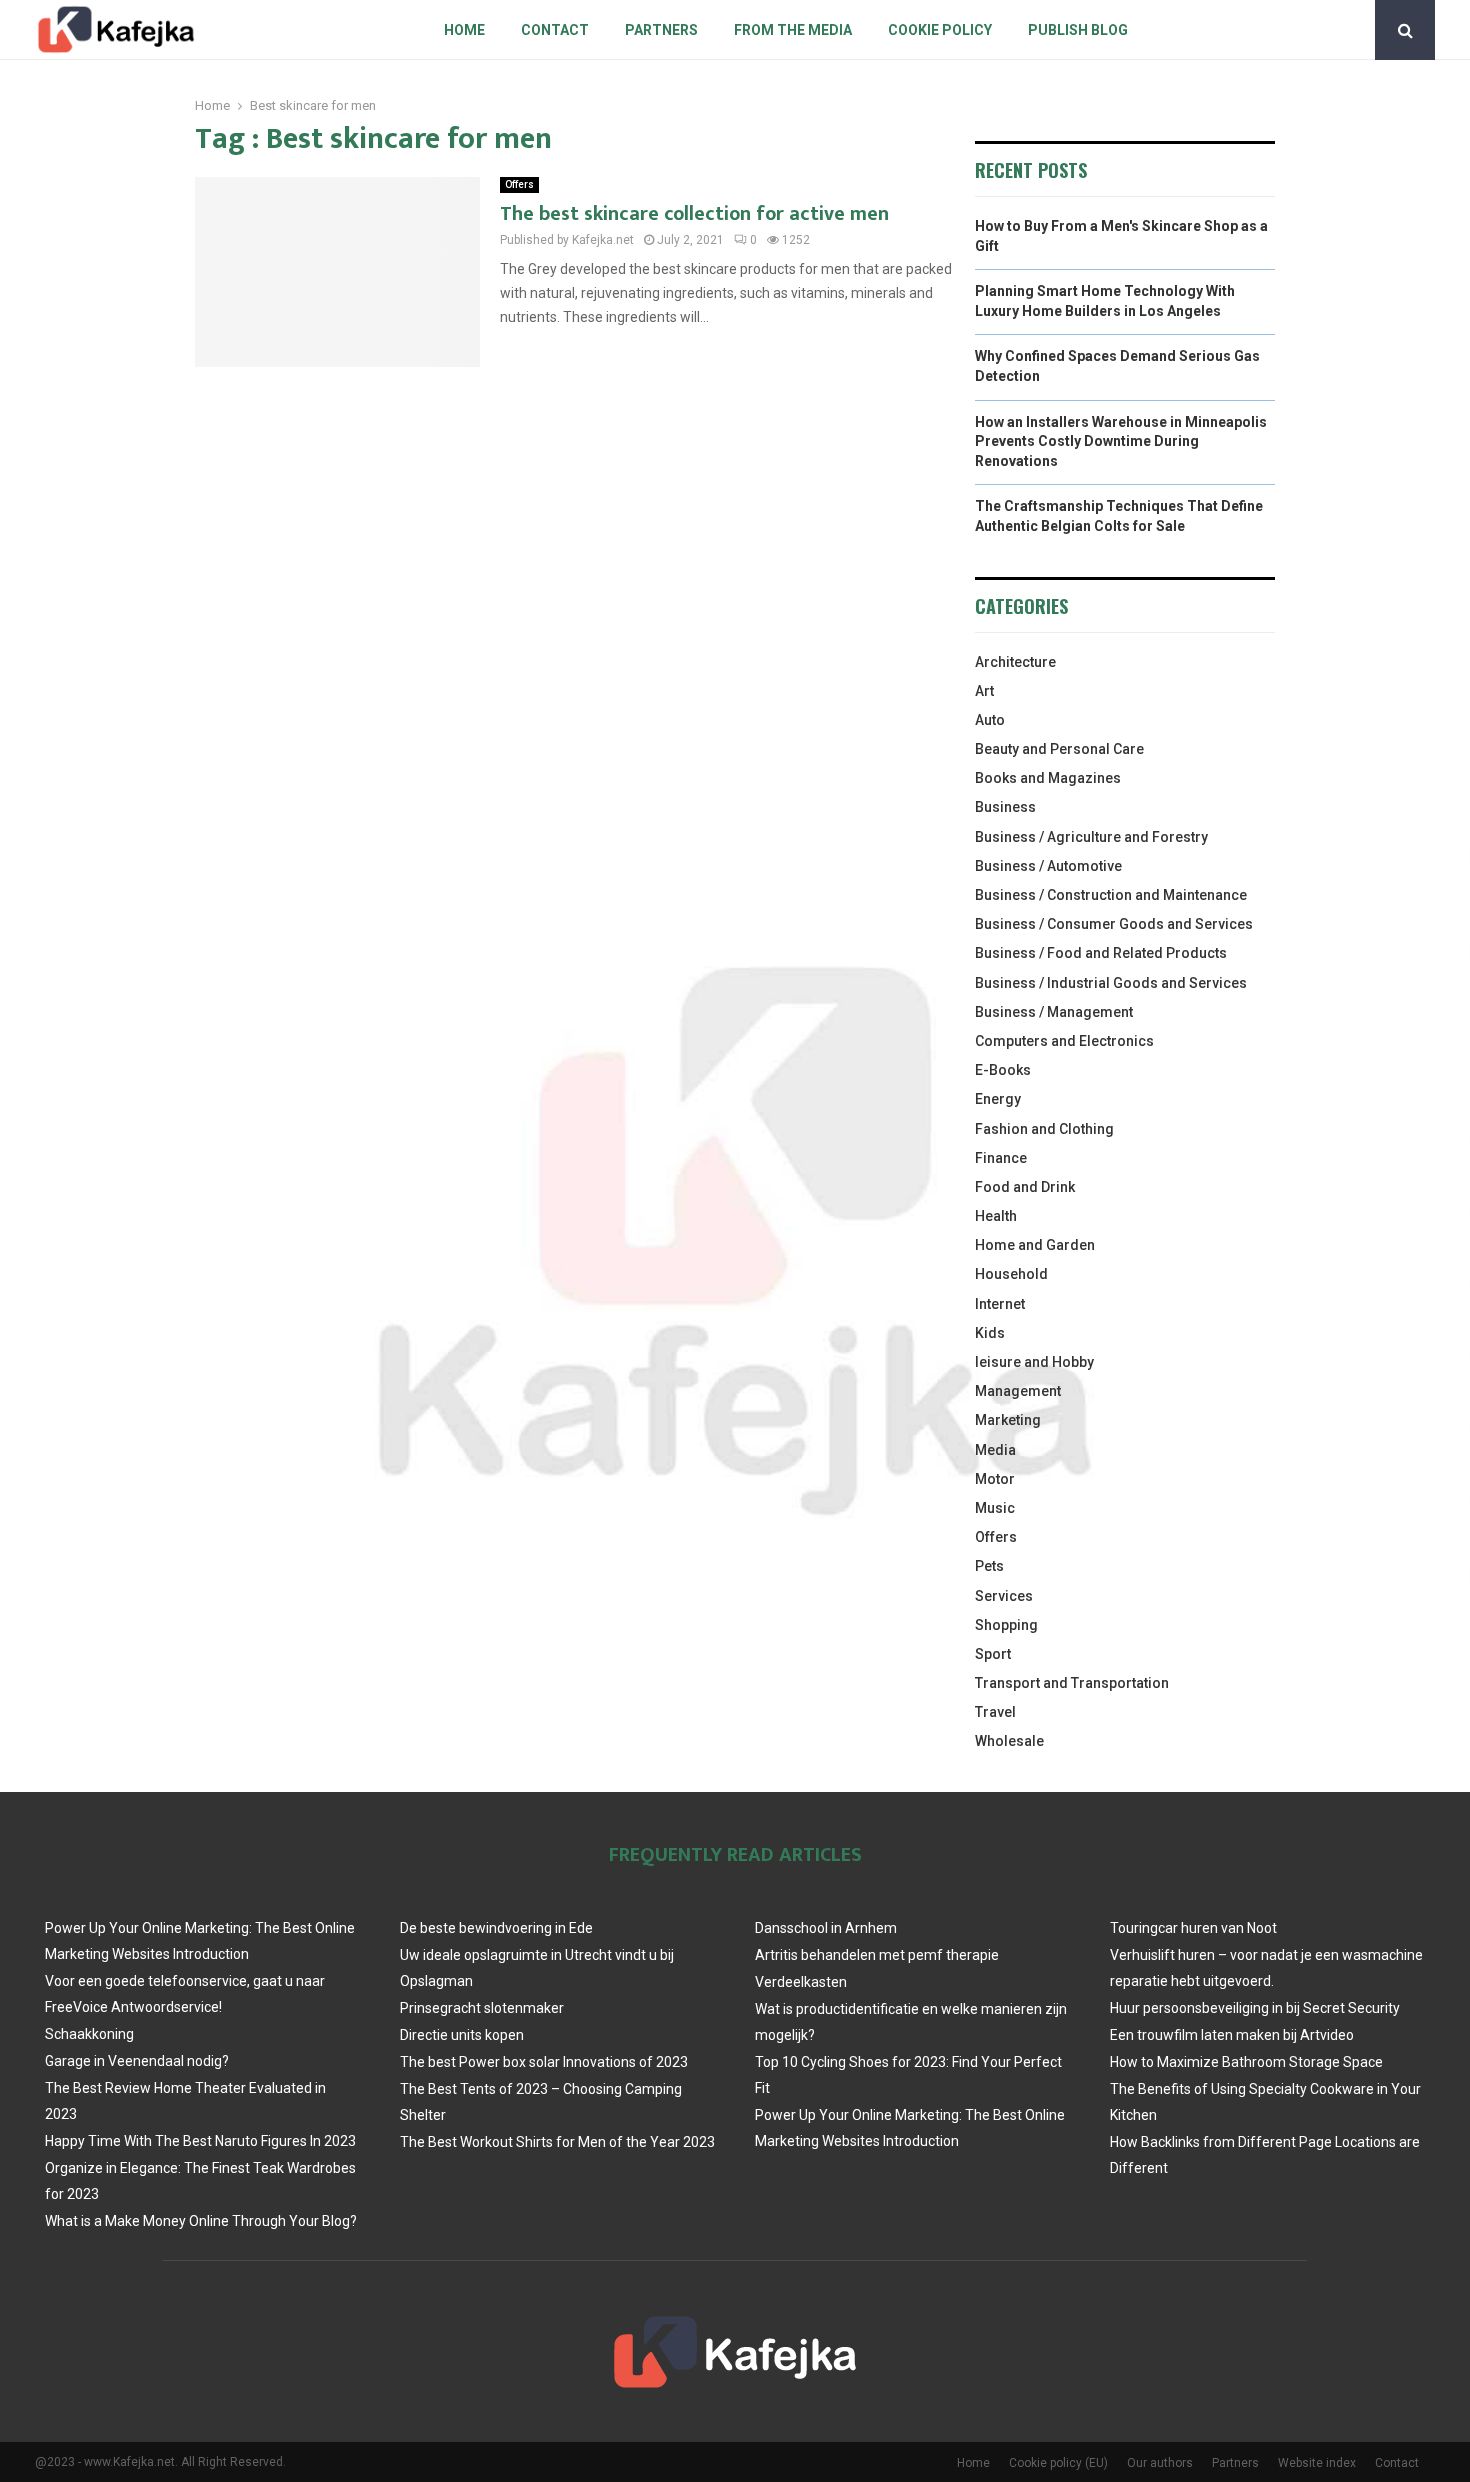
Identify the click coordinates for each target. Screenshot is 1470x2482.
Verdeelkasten (801, 1982)
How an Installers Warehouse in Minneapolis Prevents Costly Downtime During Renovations (1121, 441)
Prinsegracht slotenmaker (482, 2008)
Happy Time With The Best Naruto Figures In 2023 (200, 2141)
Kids (990, 1333)
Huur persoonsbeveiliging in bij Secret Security (1255, 2008)
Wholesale (1009, 1741)
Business (1005, 807)
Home (464, 30)
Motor (995, 1479)
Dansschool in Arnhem (826, 1928)
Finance (1001, 1158)
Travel (995, 1712)
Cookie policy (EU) (1058, 2463)
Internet (1000, 1304)
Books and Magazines (1048, 778)
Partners (661, 30)
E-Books (1003, 1070)
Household (1011, 1274)
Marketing (1008, 1420)
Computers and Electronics (1064, 1041)
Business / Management (1054, 1012)
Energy (998, 1099)
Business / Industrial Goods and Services (1111, 983)
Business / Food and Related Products (1101, 953)
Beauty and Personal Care (1059, 749)
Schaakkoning (89, 2034)
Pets (989, 1566)
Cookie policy (940, 30)
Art (984, 691)
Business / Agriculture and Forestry (1091, 837)
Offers (519, 184)
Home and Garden (1035, 1245)
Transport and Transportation (1072, 1683)
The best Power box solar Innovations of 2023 (544, 2062)
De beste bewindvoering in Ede (496, 1928)
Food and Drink (1025, 1187)
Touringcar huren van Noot (1193, 1928)
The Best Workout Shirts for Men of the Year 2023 (557, 2142)
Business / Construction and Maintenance (1111, 895)
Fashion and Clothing (1044, 1129)
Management (1018, 1391)
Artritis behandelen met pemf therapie (877, 1955)
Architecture (1015, 662)
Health (996, 1216)
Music (995, 1508)
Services (1004, 1596)
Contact (555, 30)
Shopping (1006, 1625)
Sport (993, 1654)
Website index (1317, 2463)
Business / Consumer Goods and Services (1114, 924)
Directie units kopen (462, 2035)
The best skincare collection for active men (694, 214)
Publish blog (1078, 30)
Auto (990, 720)
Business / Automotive (1048, 866)
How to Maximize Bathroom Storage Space (1246, 2062)
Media (995, 1450)
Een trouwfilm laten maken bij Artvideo (1232, 2035)
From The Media (793, 30)
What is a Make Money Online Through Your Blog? (201, 2221)
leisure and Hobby (1034, 1362)
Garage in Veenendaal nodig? (137, 2061)
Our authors (1160, 2463)
